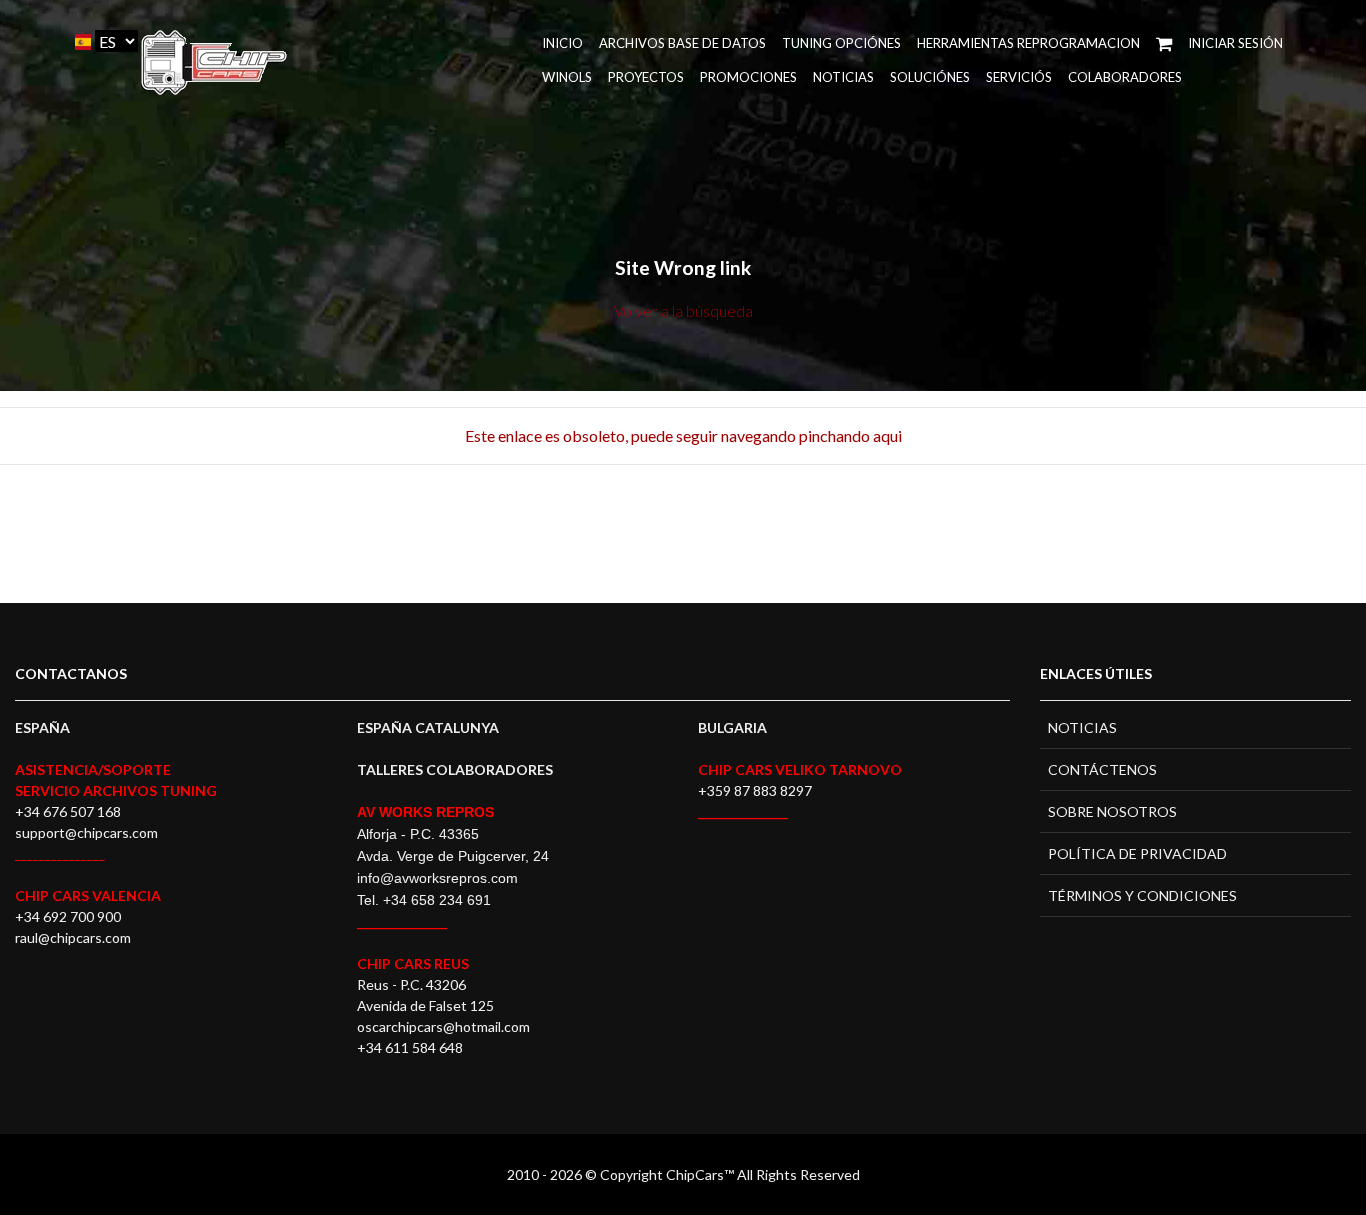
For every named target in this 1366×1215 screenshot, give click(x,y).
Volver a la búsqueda (683, 310)
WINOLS (567, 77)
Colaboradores (1125, 77)
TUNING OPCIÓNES (841, 43)
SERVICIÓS (1019, 77)
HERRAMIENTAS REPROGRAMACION (1028, 43)
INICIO (562, 43)
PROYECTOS (646, 77)
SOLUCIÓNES (930, 77)
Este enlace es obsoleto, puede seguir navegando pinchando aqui (683, 435)
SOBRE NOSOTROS (1112, 811)
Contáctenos (1102, 769)
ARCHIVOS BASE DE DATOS (682, 43)
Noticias (843, 77)
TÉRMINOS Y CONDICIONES (1142, 895)
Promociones (748, 77)
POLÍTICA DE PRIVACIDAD (1137, 853)
